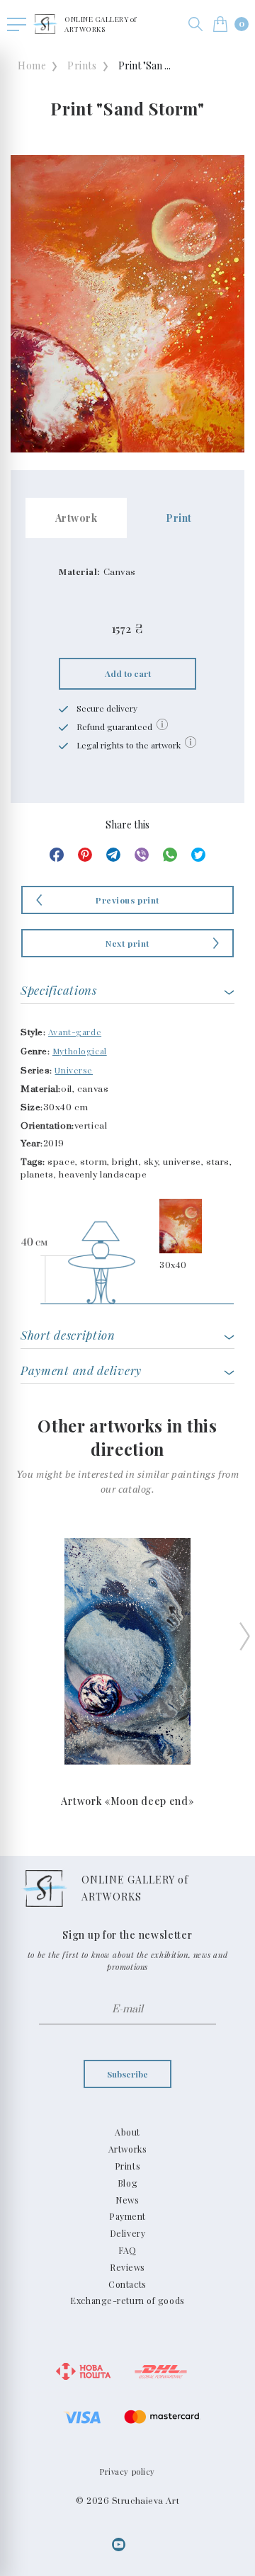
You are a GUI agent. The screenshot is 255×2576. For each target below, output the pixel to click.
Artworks (127, 2149)
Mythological (80, 1051)
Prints (82, 65)
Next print (127, 943)
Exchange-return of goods (127, 2301)
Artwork (76, 518)
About (127, 2132)
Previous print (127, 900)
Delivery (127, 2233)
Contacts (127, 2284)
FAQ (127, 2250)
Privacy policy (127, 2472)
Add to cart (128, 673)
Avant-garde (75, 1032)
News (127, 2200)
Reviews (127, 2267)
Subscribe (127, 2074)
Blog (127, 2183)
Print (179, 518)
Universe (73, 1070)
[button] (195, 24)
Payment (127, 2216)
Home (32, 65)
